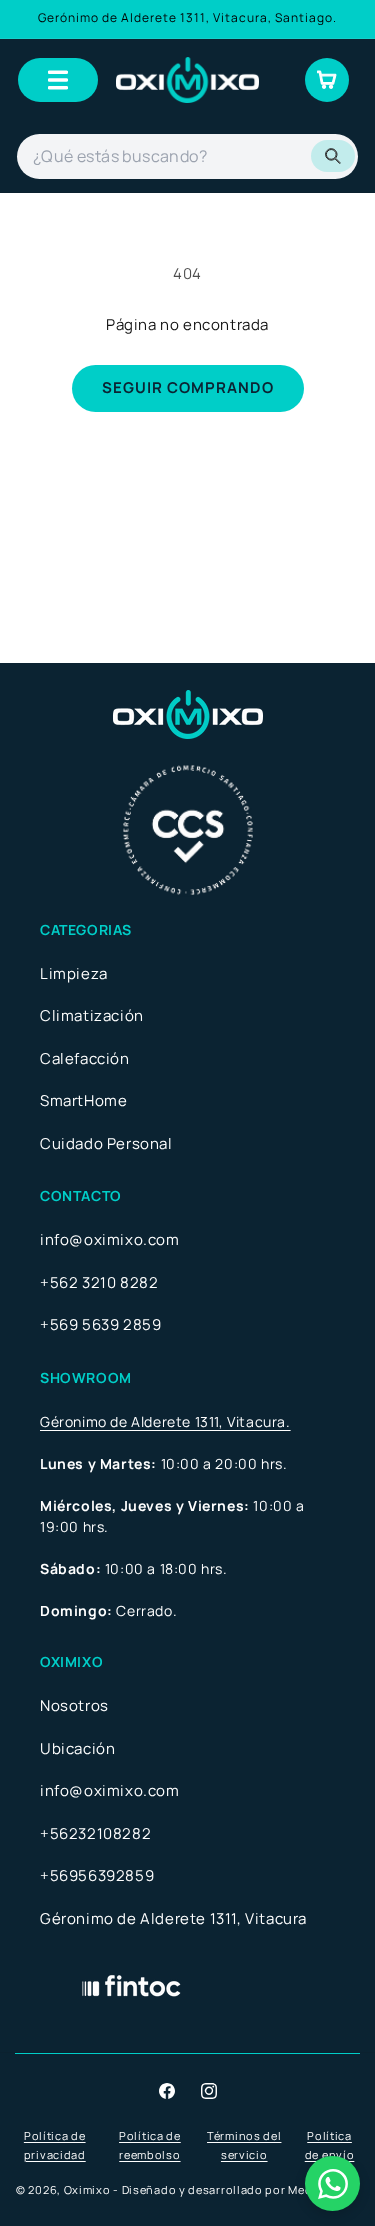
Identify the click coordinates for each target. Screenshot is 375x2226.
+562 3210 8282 (99, 1282)
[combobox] (187, 156)
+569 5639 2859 (100, 1324)
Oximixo (87, 2189)
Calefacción (85, 1058)
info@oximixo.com (110, 1239)
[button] (58, 80)
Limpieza (74, 973)
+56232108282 (95, 1833)
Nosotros (74, 1705)
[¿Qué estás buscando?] (333, 156)
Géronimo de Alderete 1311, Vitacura (173, 1918)
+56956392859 (97, 1875)
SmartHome (83, 1100)
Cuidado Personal (106, 1143)
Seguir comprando (188, 387)
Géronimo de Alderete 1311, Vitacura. (165, 1421)
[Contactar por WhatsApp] (332, 2183)
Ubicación (77, 1748)
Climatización (92, 1015)
